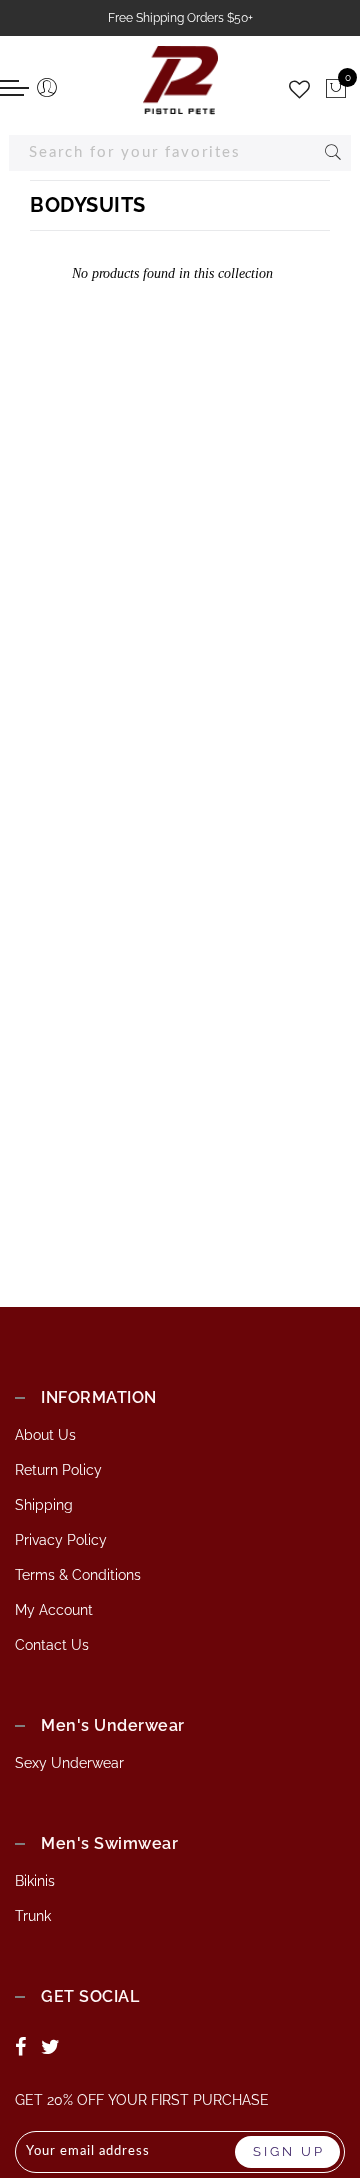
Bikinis (35, 1881)
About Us (45, 1435)
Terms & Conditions (78, 1575)
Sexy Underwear (69, 1763)
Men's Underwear (113, 1725)
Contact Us (52, 1645)
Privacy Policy (61, 1540)
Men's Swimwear (109, 1843)
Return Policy (58, 1470)
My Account (54, 1610)
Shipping (44, 1505)
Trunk (33, 1916)
